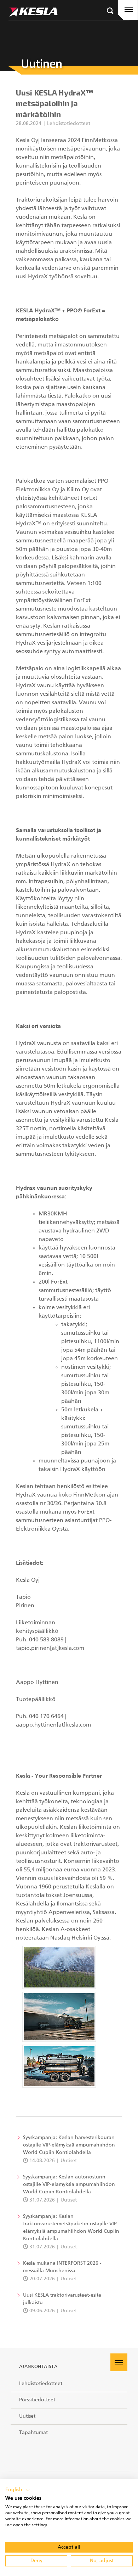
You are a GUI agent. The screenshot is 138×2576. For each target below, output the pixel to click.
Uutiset (27, 2416)
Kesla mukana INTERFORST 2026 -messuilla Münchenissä (62, 2267)
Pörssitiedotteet (37, 2400)
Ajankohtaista (38, 2367)
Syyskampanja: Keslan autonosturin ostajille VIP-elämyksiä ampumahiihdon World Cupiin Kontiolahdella (69, 2184)
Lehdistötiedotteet (41, 2384)
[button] (18, 2490)
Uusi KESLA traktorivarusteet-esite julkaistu (62, 2299)
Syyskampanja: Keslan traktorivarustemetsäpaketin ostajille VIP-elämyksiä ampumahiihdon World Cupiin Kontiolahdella (71, 2228)
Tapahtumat (33, 2433)
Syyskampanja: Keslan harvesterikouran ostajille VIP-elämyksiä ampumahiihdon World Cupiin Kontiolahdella (69, 2145)
